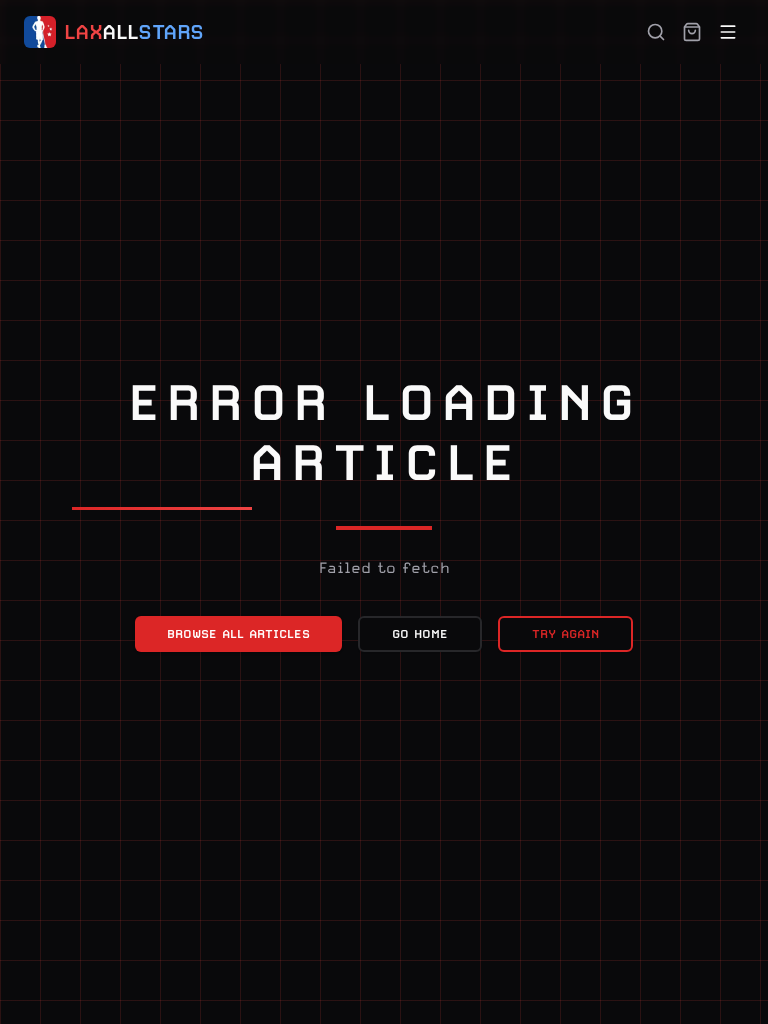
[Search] (656, 32)
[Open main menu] (728, 32)
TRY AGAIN (565, 634)
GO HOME (420, 634)
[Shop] (692, 32)
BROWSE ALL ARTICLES (238, 634)
